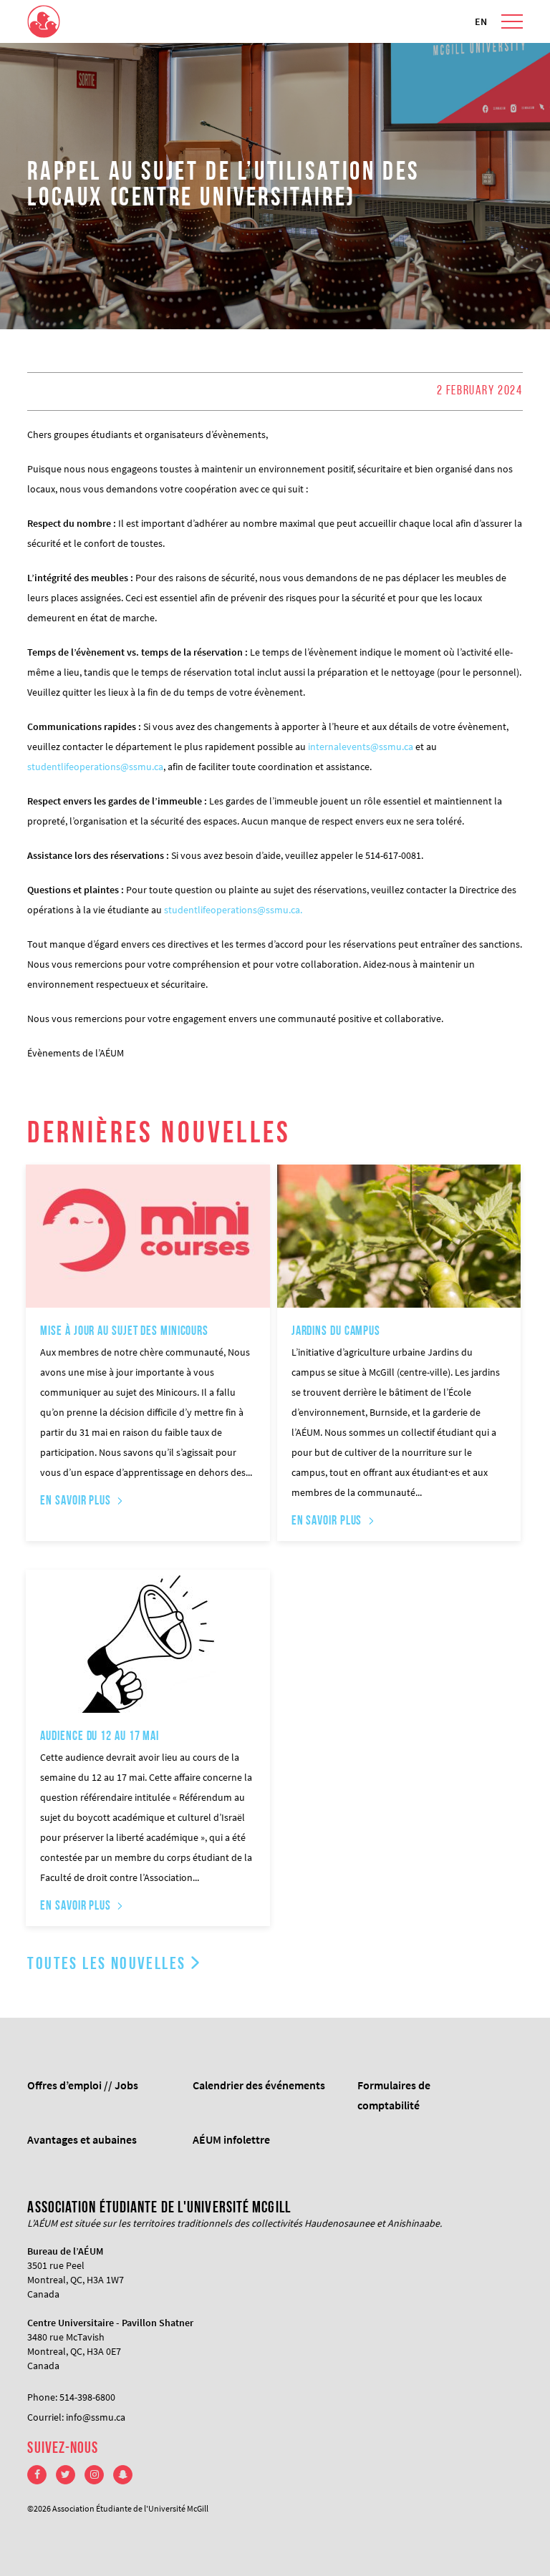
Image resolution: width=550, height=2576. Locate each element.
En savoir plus (76, 1502)
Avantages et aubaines (82, 2139)
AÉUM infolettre (231, 2139)
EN (481, 21)
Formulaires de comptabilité (394, 2095)
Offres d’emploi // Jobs (83, 2085)
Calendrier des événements (259, 2085)
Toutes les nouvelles (106, 1965)
